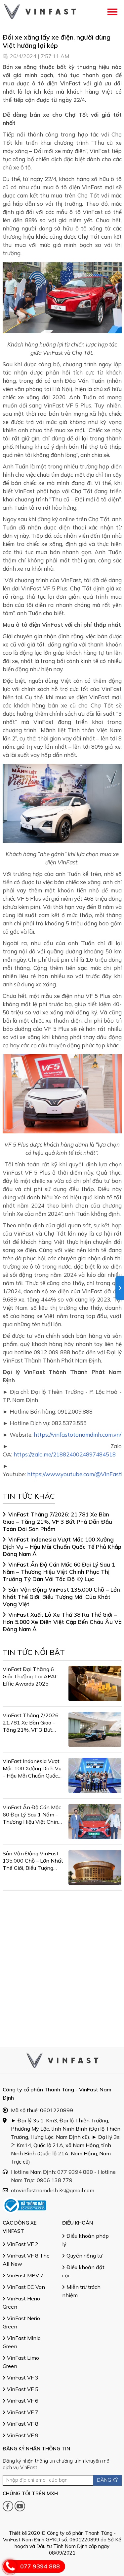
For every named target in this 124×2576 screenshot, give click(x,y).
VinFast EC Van (26, 2287)
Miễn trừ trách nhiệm (81, 2291)
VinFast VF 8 (23, 2424)
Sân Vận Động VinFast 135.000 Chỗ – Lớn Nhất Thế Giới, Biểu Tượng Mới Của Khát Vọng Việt (61, 1597)
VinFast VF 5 (23, 2389)
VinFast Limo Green (21, 2362)
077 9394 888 (40, 2566)
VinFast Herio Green (21, 2303)
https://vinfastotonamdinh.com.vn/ (78, 1435)
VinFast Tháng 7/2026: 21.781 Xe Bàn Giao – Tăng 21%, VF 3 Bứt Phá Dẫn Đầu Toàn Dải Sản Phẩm (57, 1522)
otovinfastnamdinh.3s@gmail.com (53, 2190)
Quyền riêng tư (84, 2256)
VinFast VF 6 (23, 2401)
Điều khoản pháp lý (85, 2240)
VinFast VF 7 (23, 2412)
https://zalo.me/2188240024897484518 (65, 1454)
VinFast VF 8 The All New (26, 2260)
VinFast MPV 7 (25, 2275)
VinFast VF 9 (23, 2435)
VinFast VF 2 (23, 2244)
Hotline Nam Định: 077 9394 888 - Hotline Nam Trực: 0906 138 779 (63, 2176)
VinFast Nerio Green (21, 2322)
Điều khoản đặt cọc (83, 2271)
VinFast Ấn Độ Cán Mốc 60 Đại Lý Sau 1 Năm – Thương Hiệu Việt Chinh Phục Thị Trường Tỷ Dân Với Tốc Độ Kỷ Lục (59, 1572)
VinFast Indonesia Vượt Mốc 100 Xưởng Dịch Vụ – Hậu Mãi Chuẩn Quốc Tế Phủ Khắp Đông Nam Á (62, 1547)
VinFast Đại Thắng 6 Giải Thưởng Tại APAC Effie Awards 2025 (31, 1676)
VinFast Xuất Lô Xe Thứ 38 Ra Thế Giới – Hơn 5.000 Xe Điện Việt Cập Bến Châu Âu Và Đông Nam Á (62, 1622)
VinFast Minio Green (22, 2342)
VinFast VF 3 (23, 2378)
